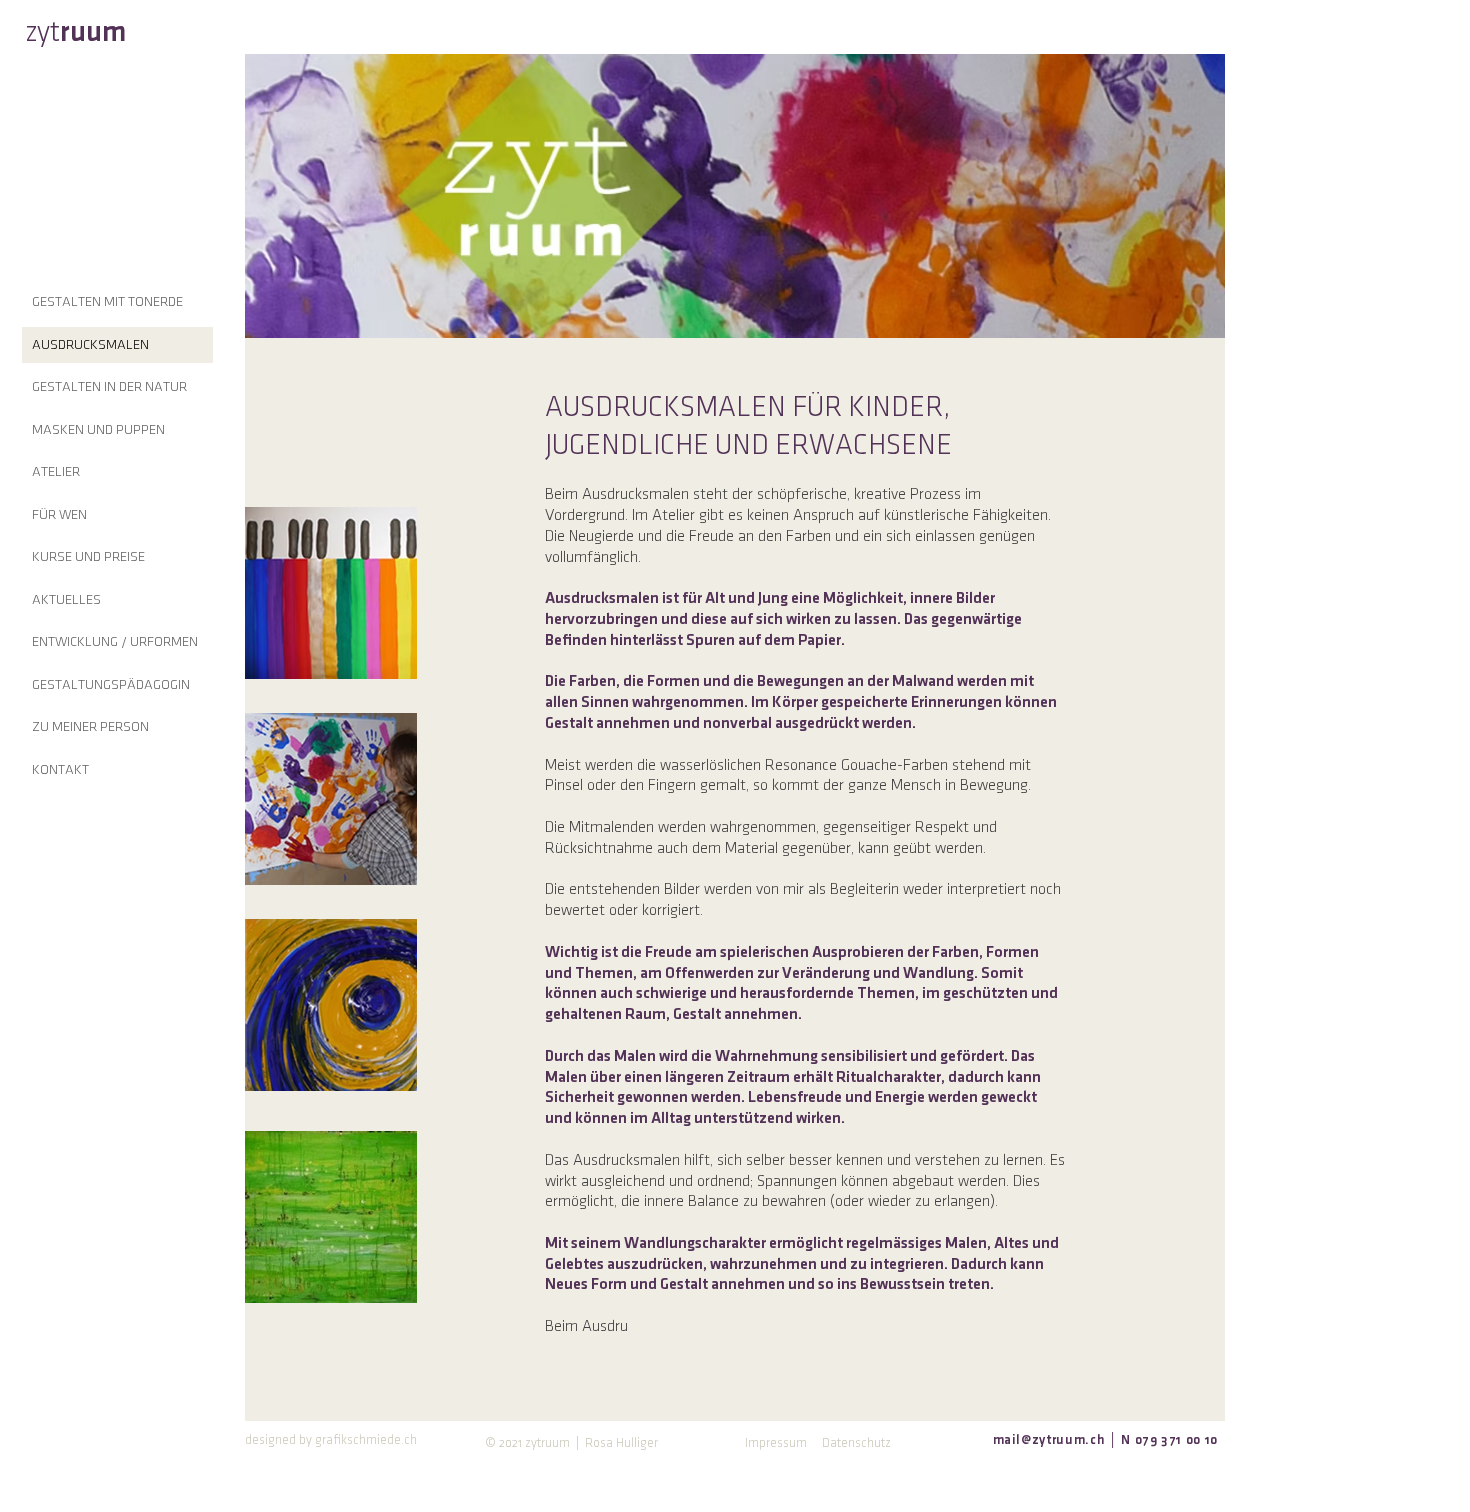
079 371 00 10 (1174, 1440)
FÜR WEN (59, 514)
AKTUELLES (66, 599)
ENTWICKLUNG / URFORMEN (115, 641)
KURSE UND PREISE (88, 556)
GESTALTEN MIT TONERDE (107, 301)
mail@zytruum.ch (1049, 1440)
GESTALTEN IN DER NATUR (109, 386)
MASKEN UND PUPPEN (98, 429)
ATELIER (56, 471)
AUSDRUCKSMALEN (90, 344)
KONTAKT (60, 769)
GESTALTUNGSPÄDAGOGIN (111, 684)
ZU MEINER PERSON (90, 726)
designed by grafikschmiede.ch (331, 1440)
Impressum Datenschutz (818, 1443)
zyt (75, 32)
